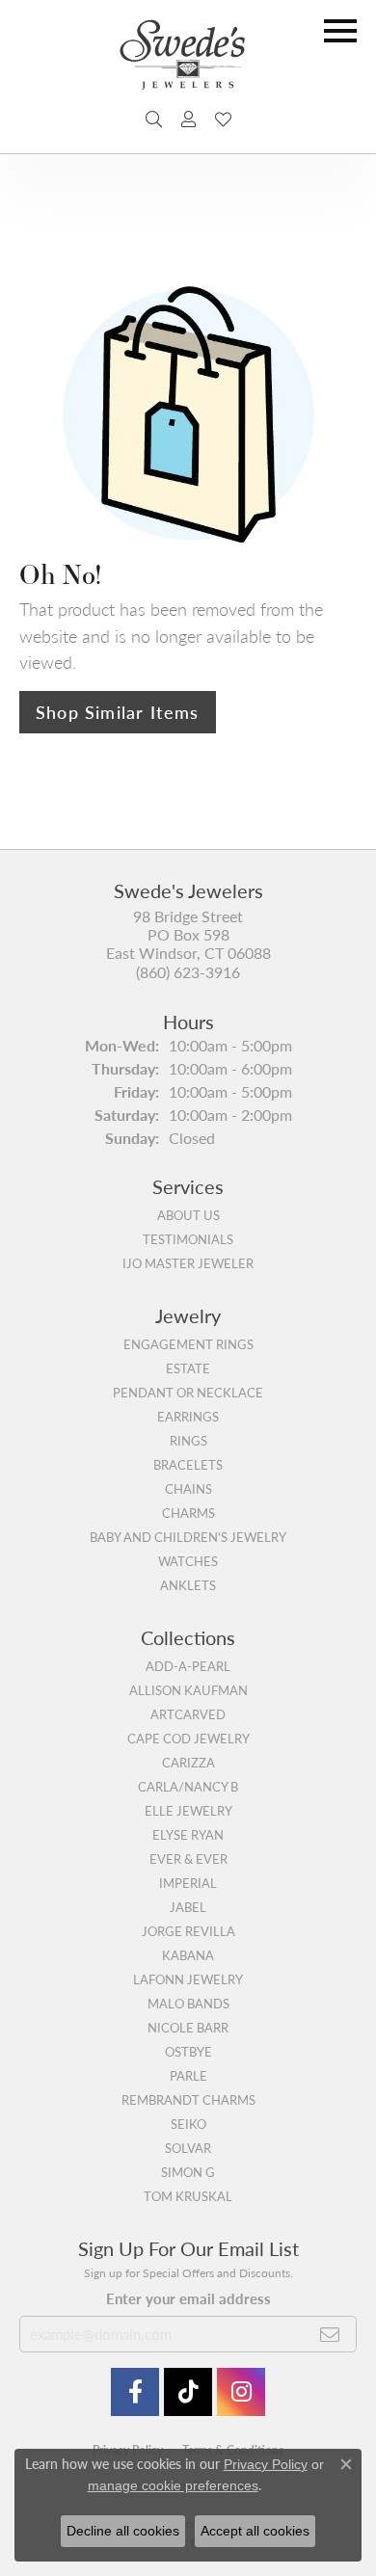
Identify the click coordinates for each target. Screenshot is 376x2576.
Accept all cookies (255, 2531)
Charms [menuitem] (188, 1513)
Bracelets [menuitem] (188, 1465)
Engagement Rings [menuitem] (188, 1344)
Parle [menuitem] (188, 2076)
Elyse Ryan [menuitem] (188, 1835)
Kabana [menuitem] (188, 1955)
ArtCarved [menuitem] (188, 1714)
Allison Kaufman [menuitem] (188, 1690)
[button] (154, 120)
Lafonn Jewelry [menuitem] (188, 1979)
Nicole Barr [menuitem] (188, 2028)
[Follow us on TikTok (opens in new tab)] (188, 2392)
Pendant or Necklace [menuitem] (188, 1393)
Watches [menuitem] (188, 1561)
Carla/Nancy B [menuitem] (188, 1787)
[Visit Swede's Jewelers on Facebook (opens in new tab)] (135, 2392)
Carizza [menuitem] (188, 1763)
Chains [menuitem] (188, 1489)
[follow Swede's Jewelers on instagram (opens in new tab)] (241, 2392)
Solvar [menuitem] (188, 2148)
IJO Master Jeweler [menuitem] (188, 1263)
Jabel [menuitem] (188, 1907)
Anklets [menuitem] (188, 1585)
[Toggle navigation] (340, 31)
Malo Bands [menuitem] (188, 2004)
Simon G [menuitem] (188, 2172)
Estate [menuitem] (188, 1368)
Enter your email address (188, 2298)
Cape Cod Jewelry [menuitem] (188, 1739)
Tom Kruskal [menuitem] (188, 2196)
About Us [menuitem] (188, 1215)
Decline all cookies (123, 2531)
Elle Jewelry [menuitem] (188, 1811)
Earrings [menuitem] (188, 1417)
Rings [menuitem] (188, 1441)
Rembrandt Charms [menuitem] (188, 2100)
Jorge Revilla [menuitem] (188, 1931)
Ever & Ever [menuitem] (188, 1859)
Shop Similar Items (118, 712)
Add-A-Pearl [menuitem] (188, 1666)
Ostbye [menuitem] (188, 2052)
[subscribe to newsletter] (330, 2334)
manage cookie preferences (173, 2485)
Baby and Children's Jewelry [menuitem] (188, 1537)
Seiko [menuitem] (188, 2124)
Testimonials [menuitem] (188, 1239)
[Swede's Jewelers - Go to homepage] (188, 62)
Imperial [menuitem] (188, 1883)
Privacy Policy (266, 2464)
